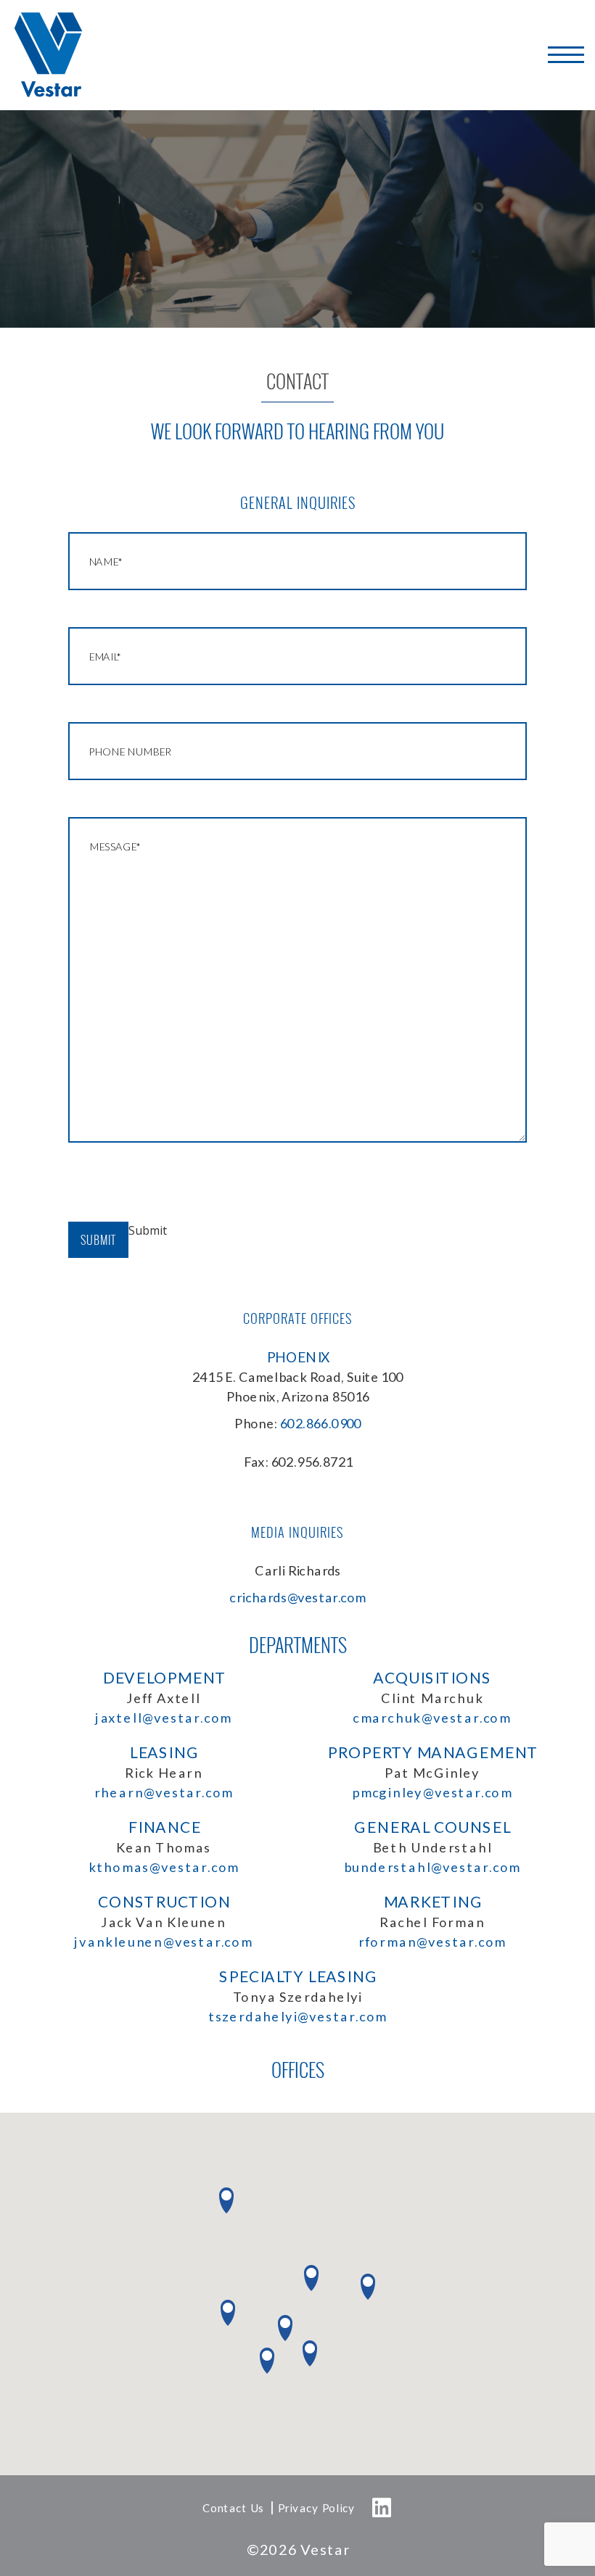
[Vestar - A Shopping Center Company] (49, 55)
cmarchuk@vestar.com (432, 1718)
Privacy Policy (316, 2508)
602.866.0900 (320, 1423)
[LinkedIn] (382, 2508)
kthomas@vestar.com (163, 1867)
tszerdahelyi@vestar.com (297, 2016)
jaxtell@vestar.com (163, 1718)
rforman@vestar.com (432, 1942)
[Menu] (566, 55)
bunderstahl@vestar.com (432, 1867)
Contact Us (233, 2508)
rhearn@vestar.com (164, 1792)
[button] (267, 2361)
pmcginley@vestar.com (432, 1792)
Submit (98, 1240)
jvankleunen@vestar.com (163, 1942)
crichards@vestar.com (297, 1597)
